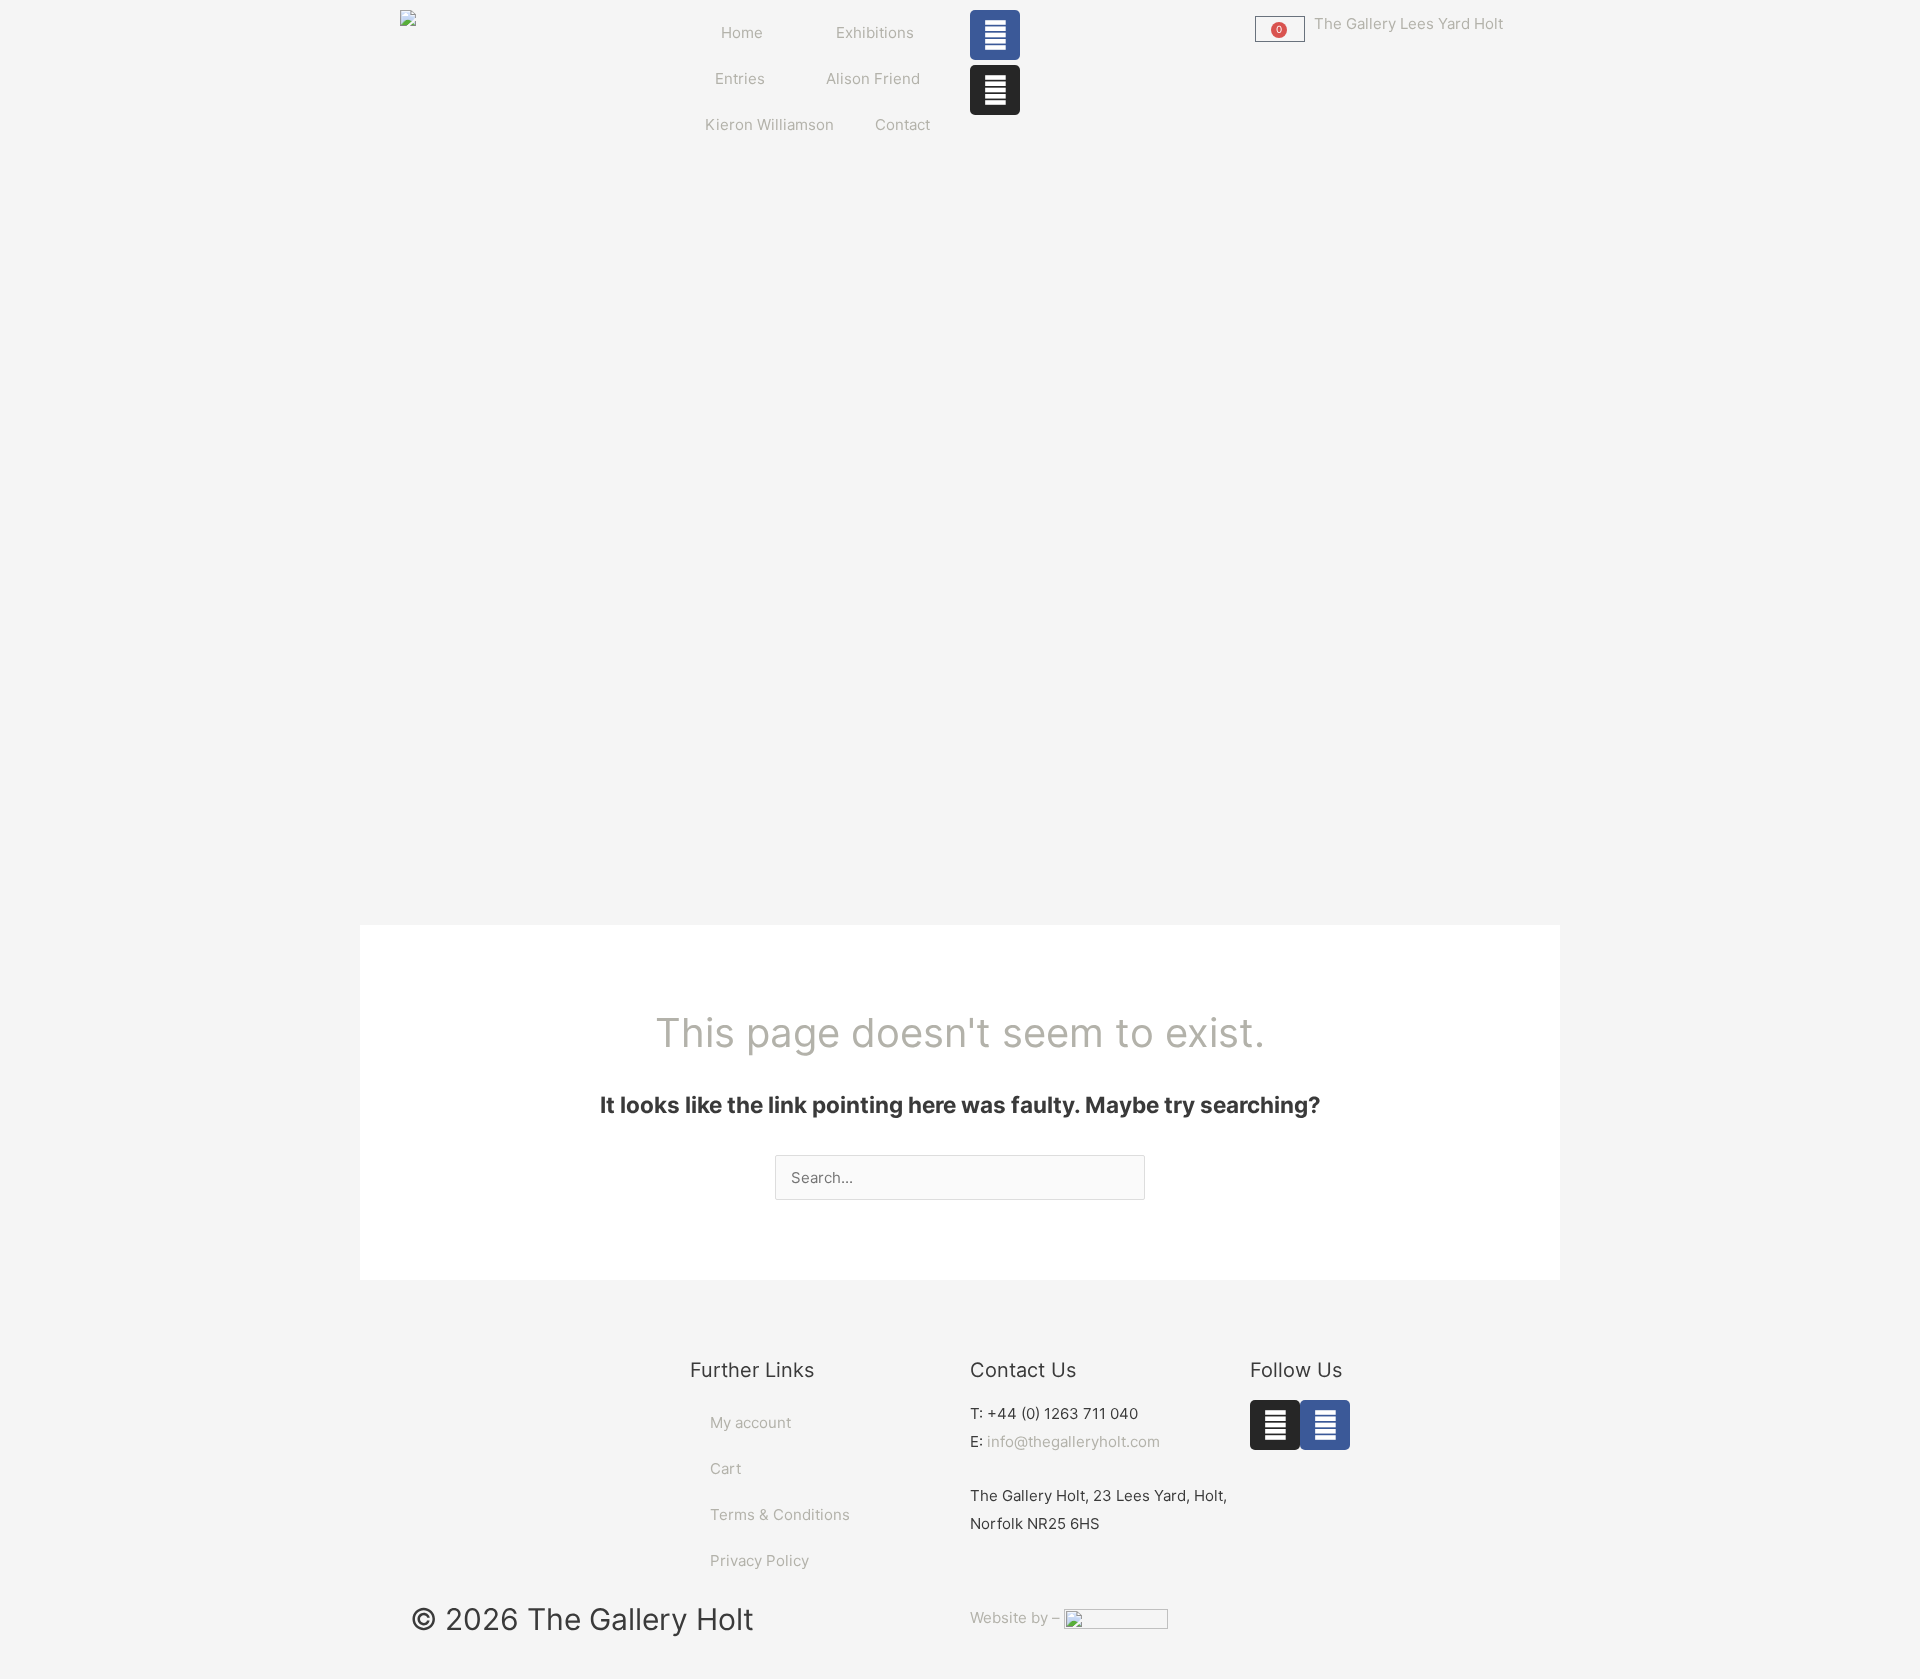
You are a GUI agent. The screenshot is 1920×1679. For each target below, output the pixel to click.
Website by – (1017, 1617)
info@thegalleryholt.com (1073, 1441)
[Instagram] (995, 90)
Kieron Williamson (769, 124)
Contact (902, 124)
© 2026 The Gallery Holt (582, 1619)
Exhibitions (875, 32)
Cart (725, 1468)
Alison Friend (873, 78)
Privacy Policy (759, 1560)
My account (750, 1422)
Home (742, 32)
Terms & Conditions (780, 1514)
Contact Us (1023, 1370)
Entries (740, 78)
